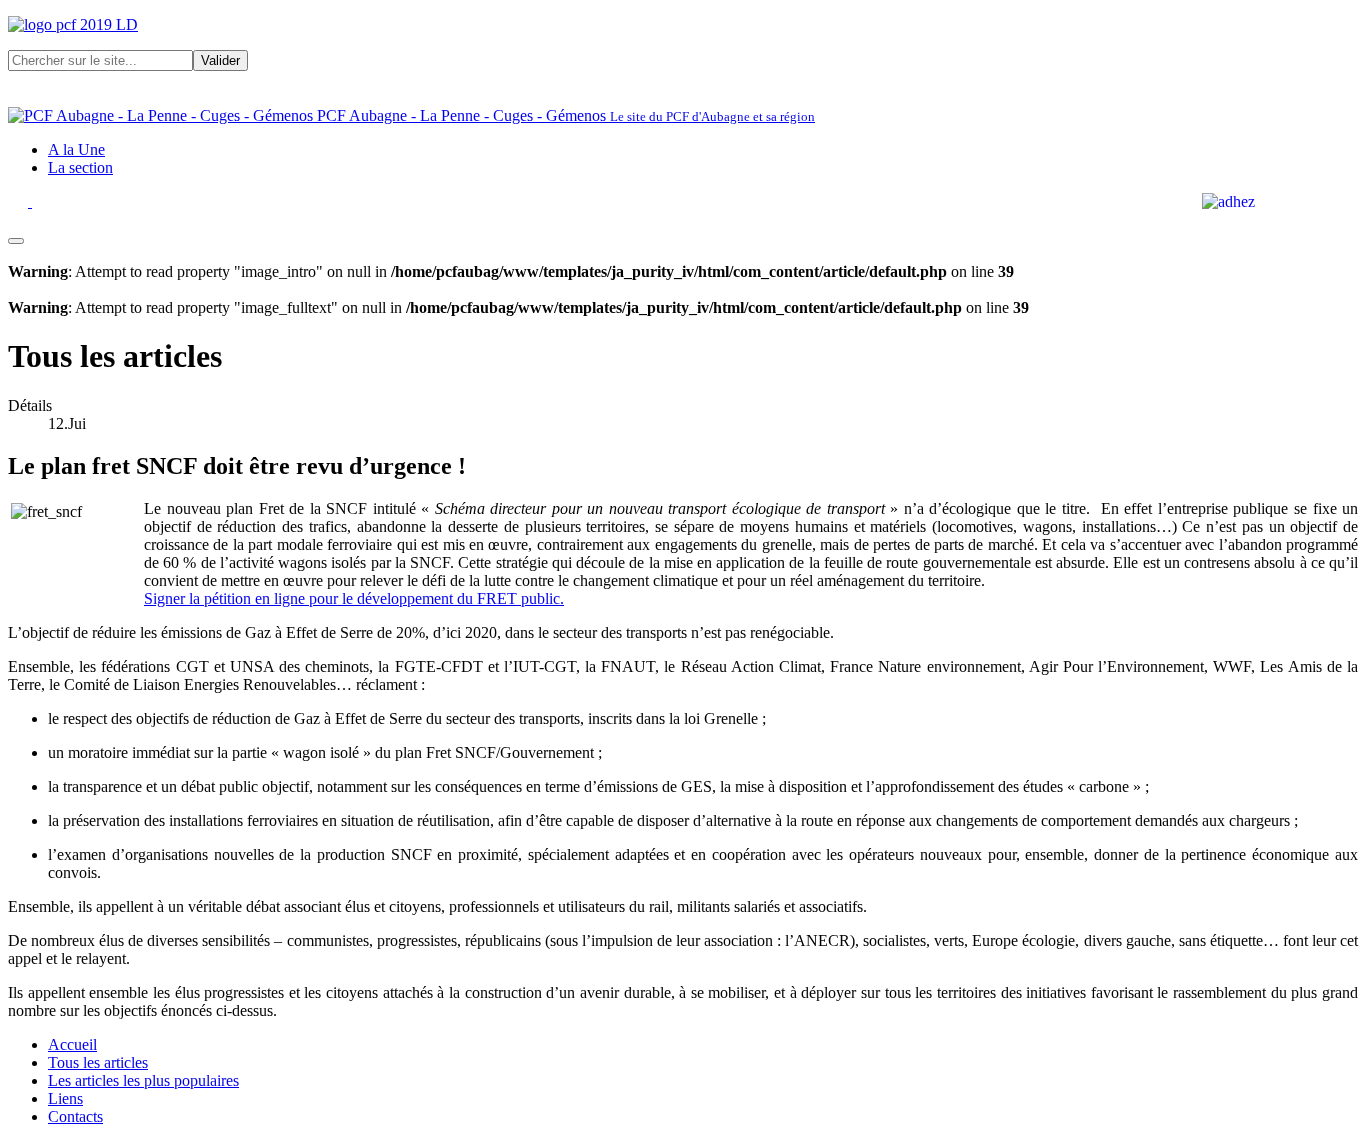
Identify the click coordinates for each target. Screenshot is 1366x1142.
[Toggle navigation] (16, 241)
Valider (220, 60)
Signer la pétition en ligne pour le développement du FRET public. (354, 598)
